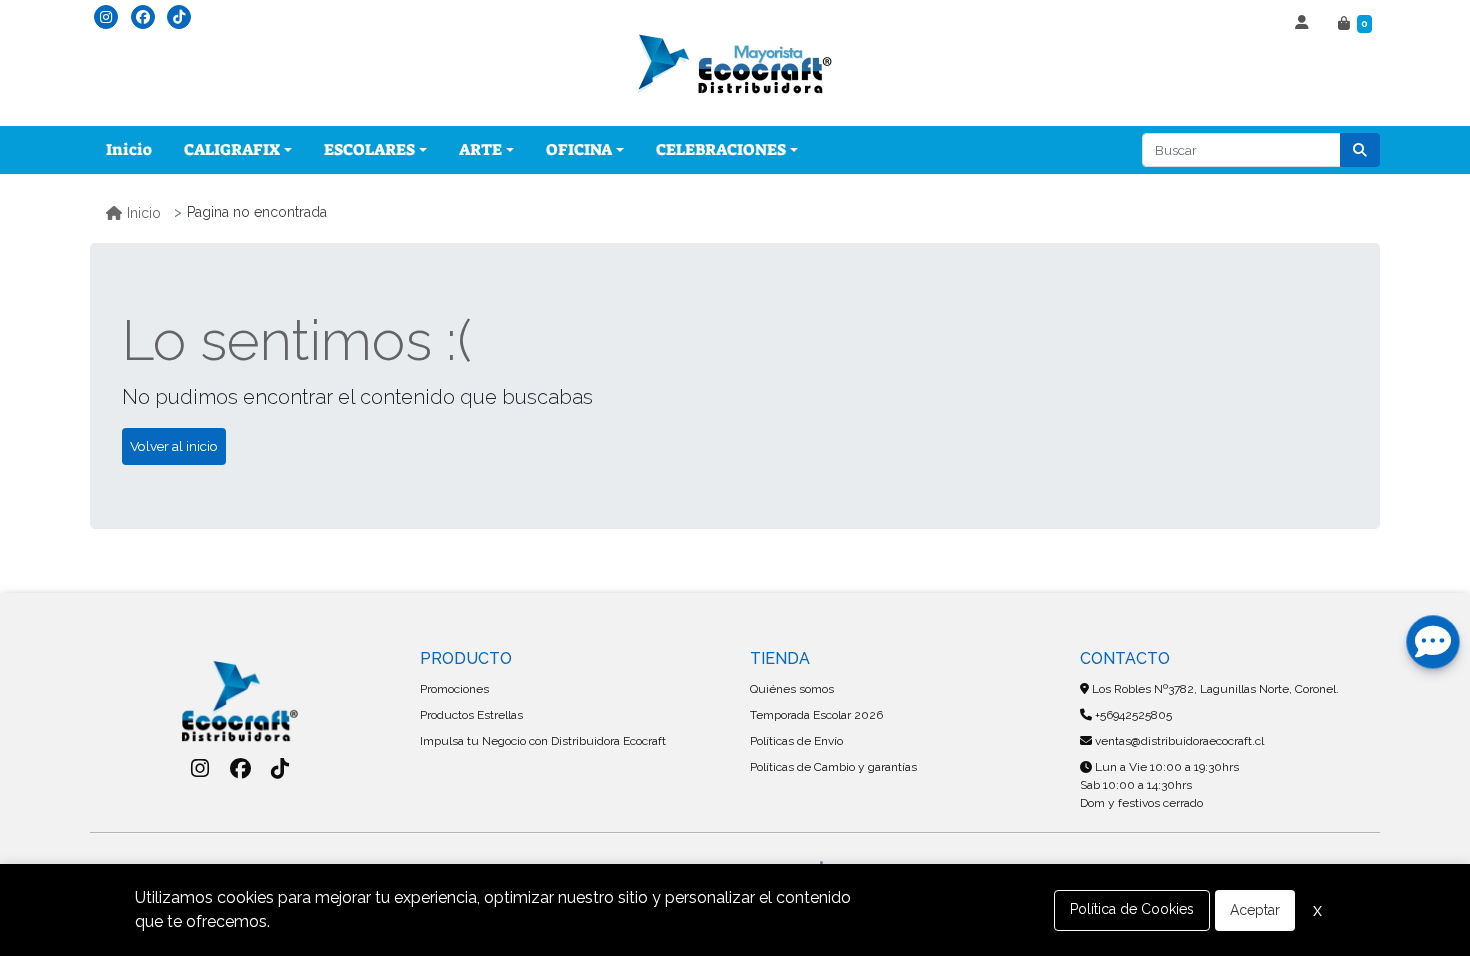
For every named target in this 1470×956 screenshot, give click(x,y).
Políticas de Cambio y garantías (833, 767)
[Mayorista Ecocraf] (735, 65)
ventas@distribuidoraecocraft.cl (1178, 741)
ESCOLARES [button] (369, 149)
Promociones (454, 689)
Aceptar (1255, 910)
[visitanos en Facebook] (143, 17)
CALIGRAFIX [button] (232, 149)
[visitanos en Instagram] (106, 17)
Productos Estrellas (471, 715)
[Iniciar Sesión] (1304, 24)
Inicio (129, 149)
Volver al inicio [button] (174, 446)
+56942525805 (1132, 715)
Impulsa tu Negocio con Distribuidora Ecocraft (543, 741)
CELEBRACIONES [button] (721, 149)
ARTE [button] (480, 149)
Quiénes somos (792, 689)
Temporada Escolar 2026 (816, 715)
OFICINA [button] (579, 149)
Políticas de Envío (796, 741)
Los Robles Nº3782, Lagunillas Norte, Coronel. (1214, 689)
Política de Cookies (1132, 909)
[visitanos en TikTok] (179, 17)
